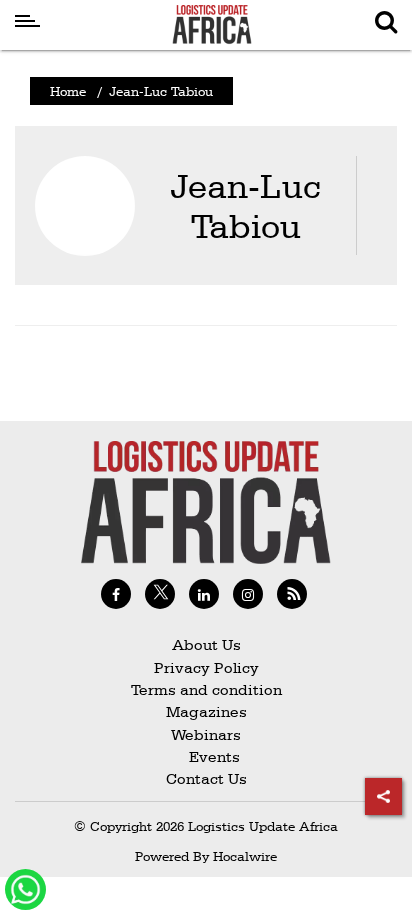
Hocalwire (245, 856)
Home (68, 91)
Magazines (206, 711)
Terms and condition (206, 689)
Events (206, 756)
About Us (206, 644)
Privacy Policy (206, 667)
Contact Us (206, 778)
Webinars (206, 734)
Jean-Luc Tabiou (245, 205)
